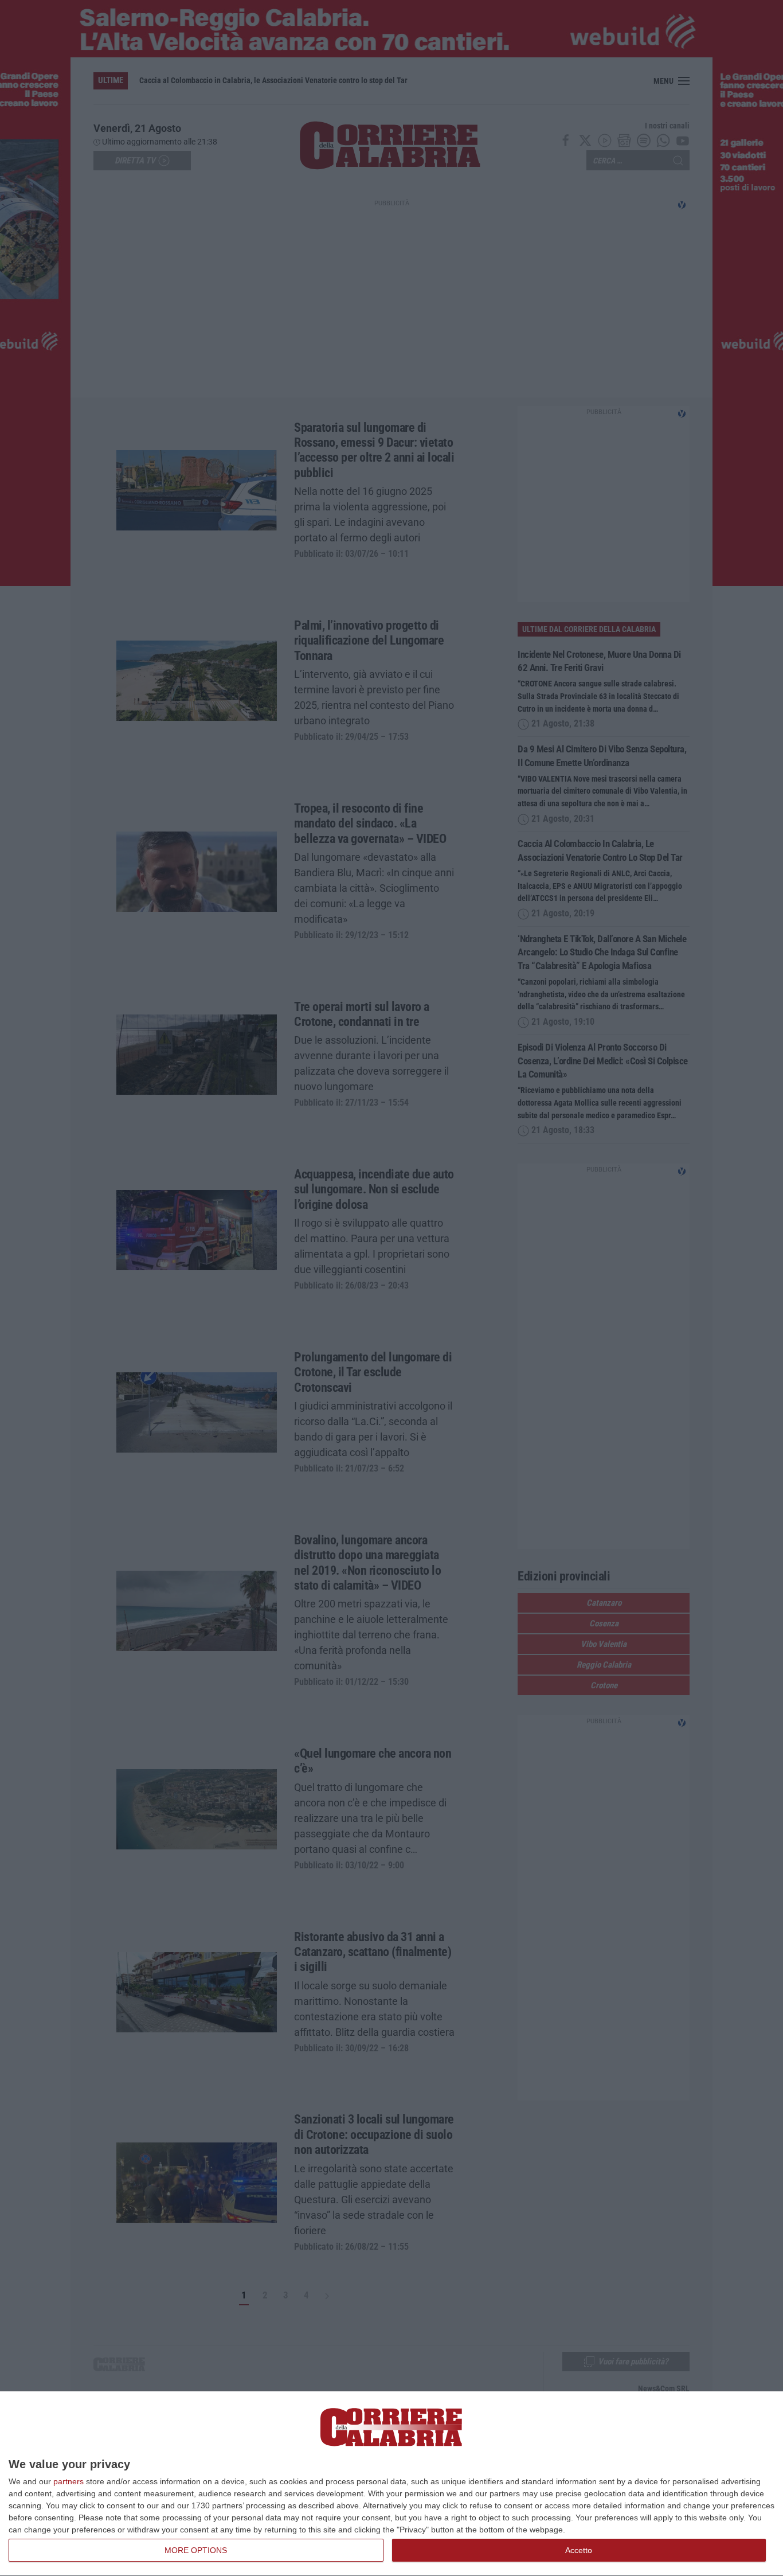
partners (68, 2481)
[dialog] (391, 2484)
